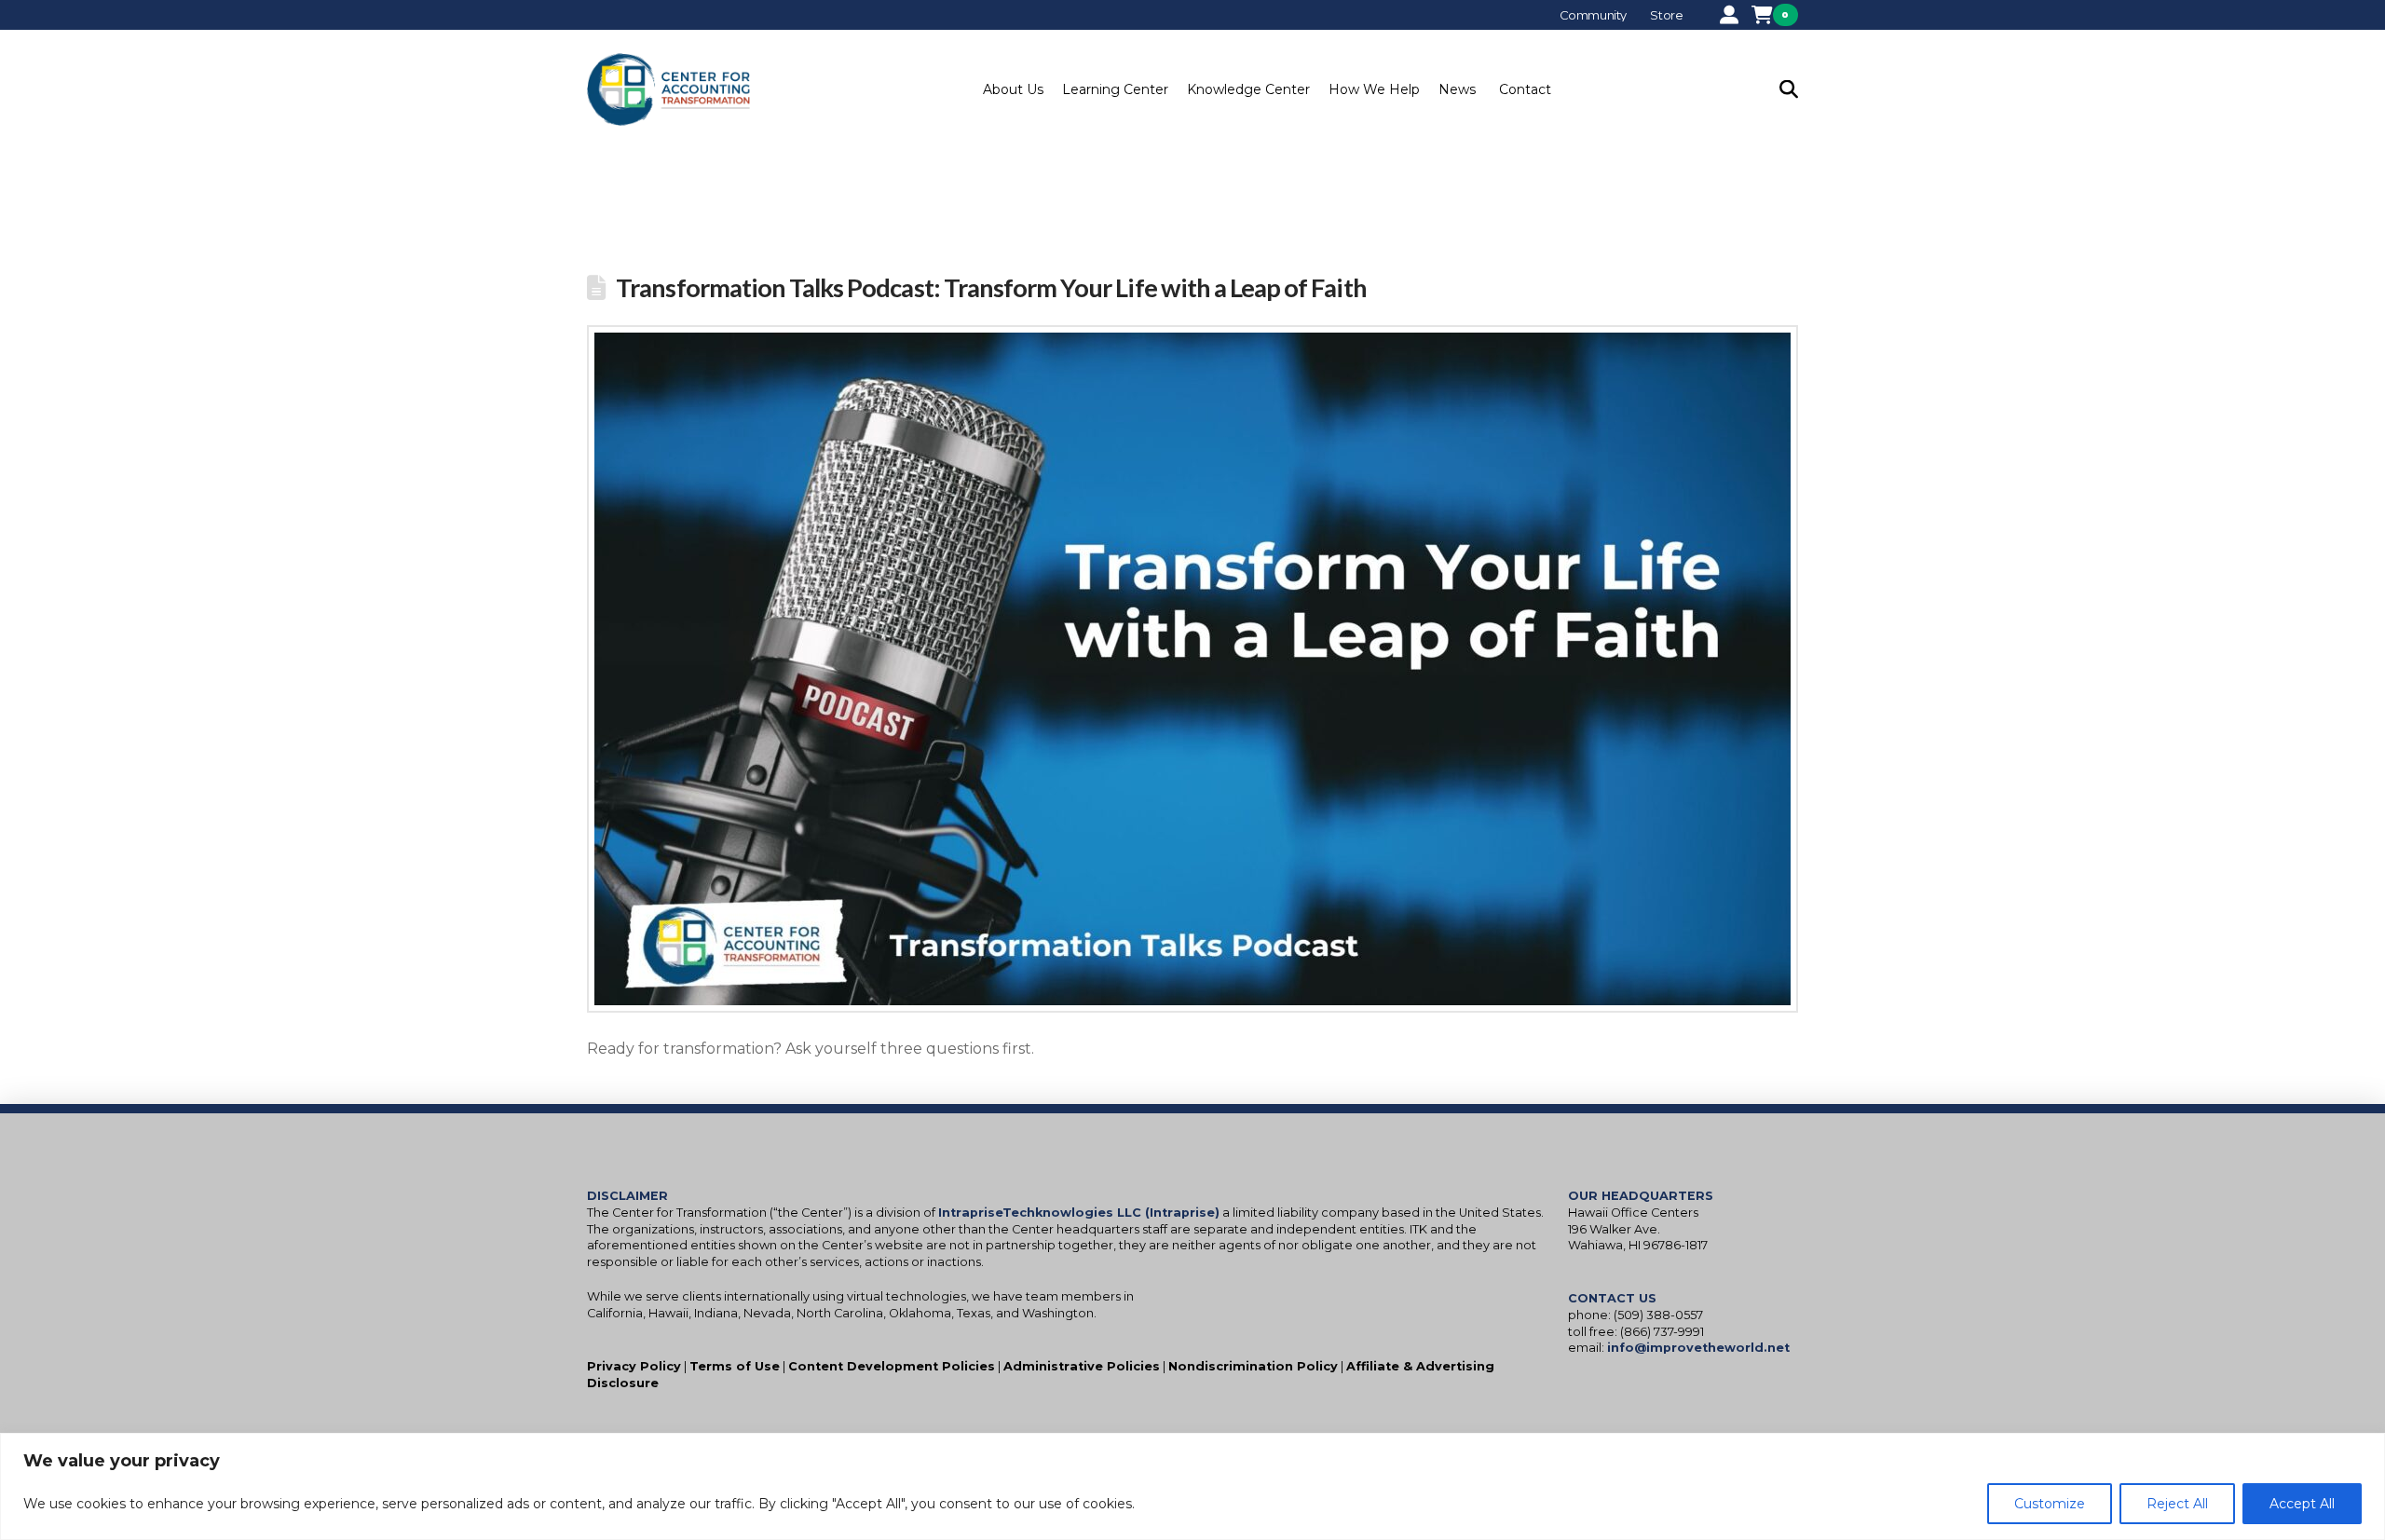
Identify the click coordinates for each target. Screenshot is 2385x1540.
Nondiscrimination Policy (1253, 1366)
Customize (2050, 1504)
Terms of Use (735, 1366)
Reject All (2177, 1504)
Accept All (2302, 1504)
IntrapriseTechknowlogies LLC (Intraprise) (1079, 1213)
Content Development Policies (892, 1366)
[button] (1013, 89)
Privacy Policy (634, 1366)
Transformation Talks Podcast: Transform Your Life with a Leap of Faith (991, 287)
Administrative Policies (1082, 1366)
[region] (1192, 1486)
